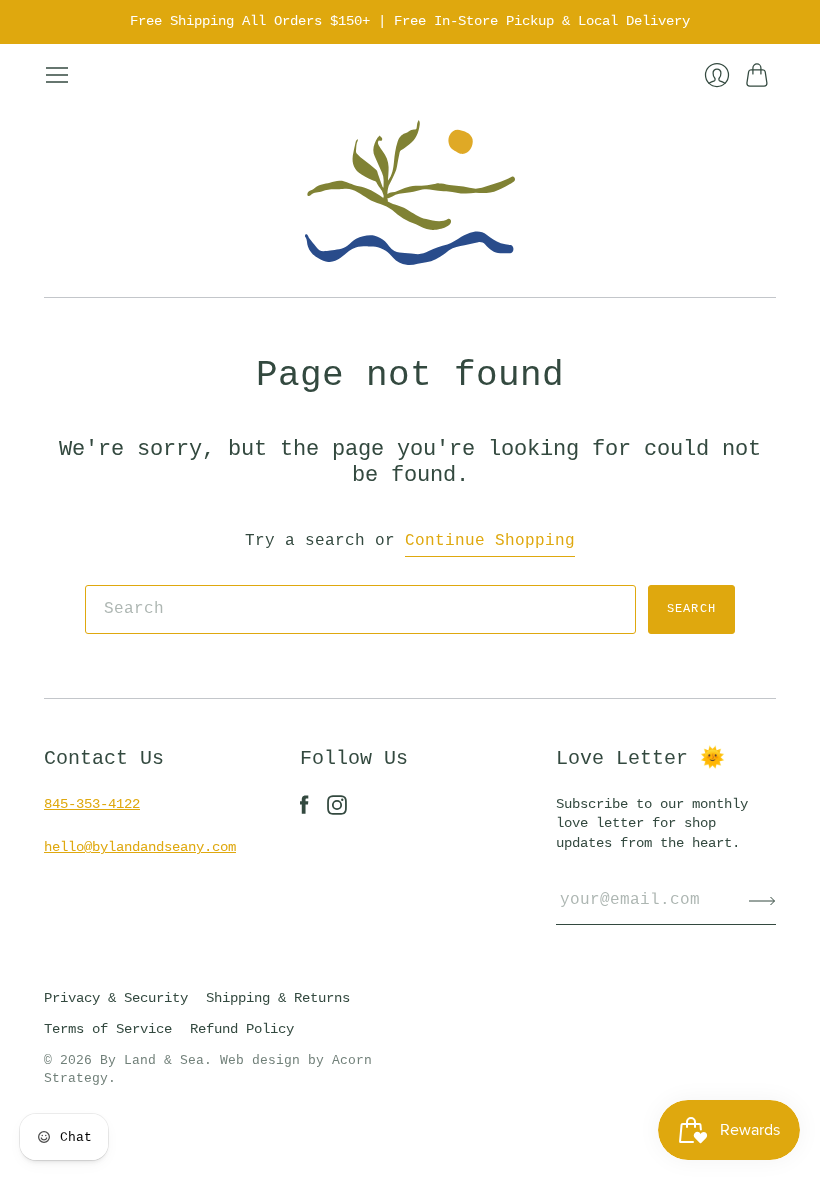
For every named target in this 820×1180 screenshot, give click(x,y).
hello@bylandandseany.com (140, 847)
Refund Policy (242, 1029)
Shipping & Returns (278, 998)
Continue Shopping (490, 541)
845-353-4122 (92, 804)
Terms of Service (108, 1029)
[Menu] (57, 75)
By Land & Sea (152, 1060)
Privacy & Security (116, 998)
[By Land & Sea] (410, 192)
